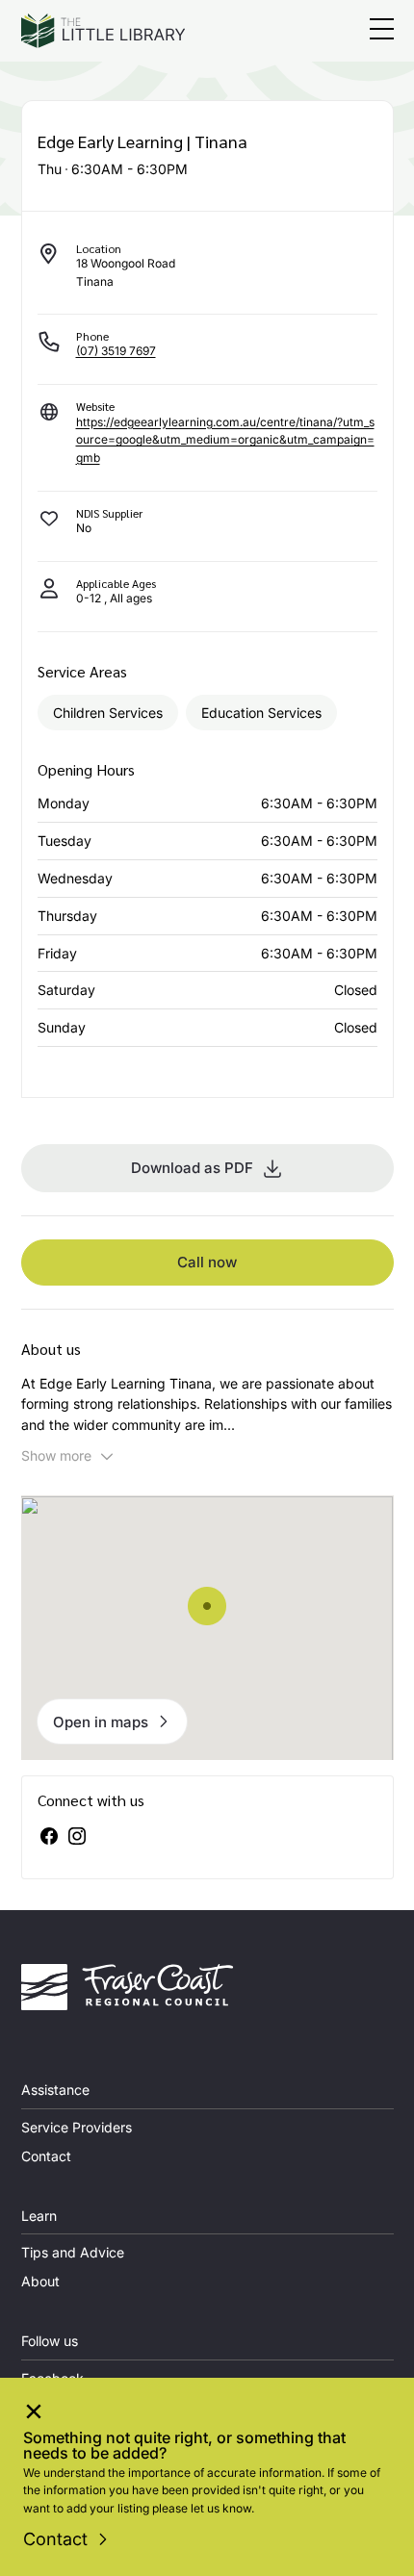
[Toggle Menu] (382, 31)
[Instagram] (77, 1836)
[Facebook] (49, 1836)
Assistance (55, 2090)
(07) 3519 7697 (116, 351)
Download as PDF (192, 1168)
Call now (207, 1262)
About (40, 2281)
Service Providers (77, 2127)
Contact (55, 2539)
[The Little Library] (103, 31)
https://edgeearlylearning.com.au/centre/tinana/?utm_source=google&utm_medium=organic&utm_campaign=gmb (225, 440)
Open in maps (101, 1722)
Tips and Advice (73, 2252)
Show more (56, 1455)
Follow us (50, 2341)
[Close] (34, 2414)
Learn (39, 2216)
